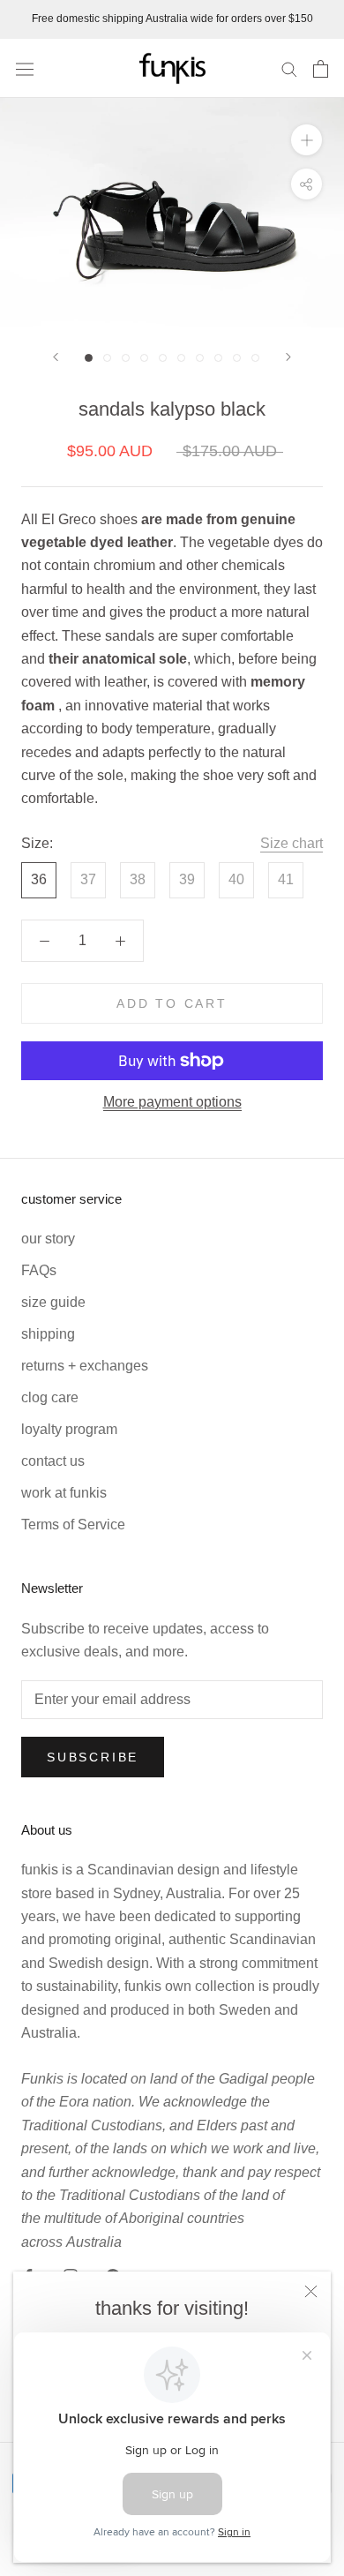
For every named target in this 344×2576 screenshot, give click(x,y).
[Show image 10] (255, 358)
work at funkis (64, 1493)
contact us (53, 1461)
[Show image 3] (126, 358)
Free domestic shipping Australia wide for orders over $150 (172, 19)
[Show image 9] (237, 358)
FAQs (39, 1270)
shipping (48, 1334)
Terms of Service (73, 1525)
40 (236, 879)
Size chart (292, 843)
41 (286, 879)
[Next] (288, 357)
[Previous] (56, 357)
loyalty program (69, 1429)
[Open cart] (321, 69)
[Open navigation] (25, 68)
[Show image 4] (144, 358)
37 (88, 879)
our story (48, 1239)
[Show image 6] (181, 358)
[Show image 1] (89, 358)
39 (187, 879)
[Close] (311, 2291)
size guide (53, 1302)
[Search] (289, 68)
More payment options (172, 1102)
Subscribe (93, 1757)
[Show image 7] (200, 358)
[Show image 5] (163, 358)
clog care (50, 1397)
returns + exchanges (85, 1366)
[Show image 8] (218, 358)
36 (39, 879)
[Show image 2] (107, 358)
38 (138, 879)
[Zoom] (307, 140)
